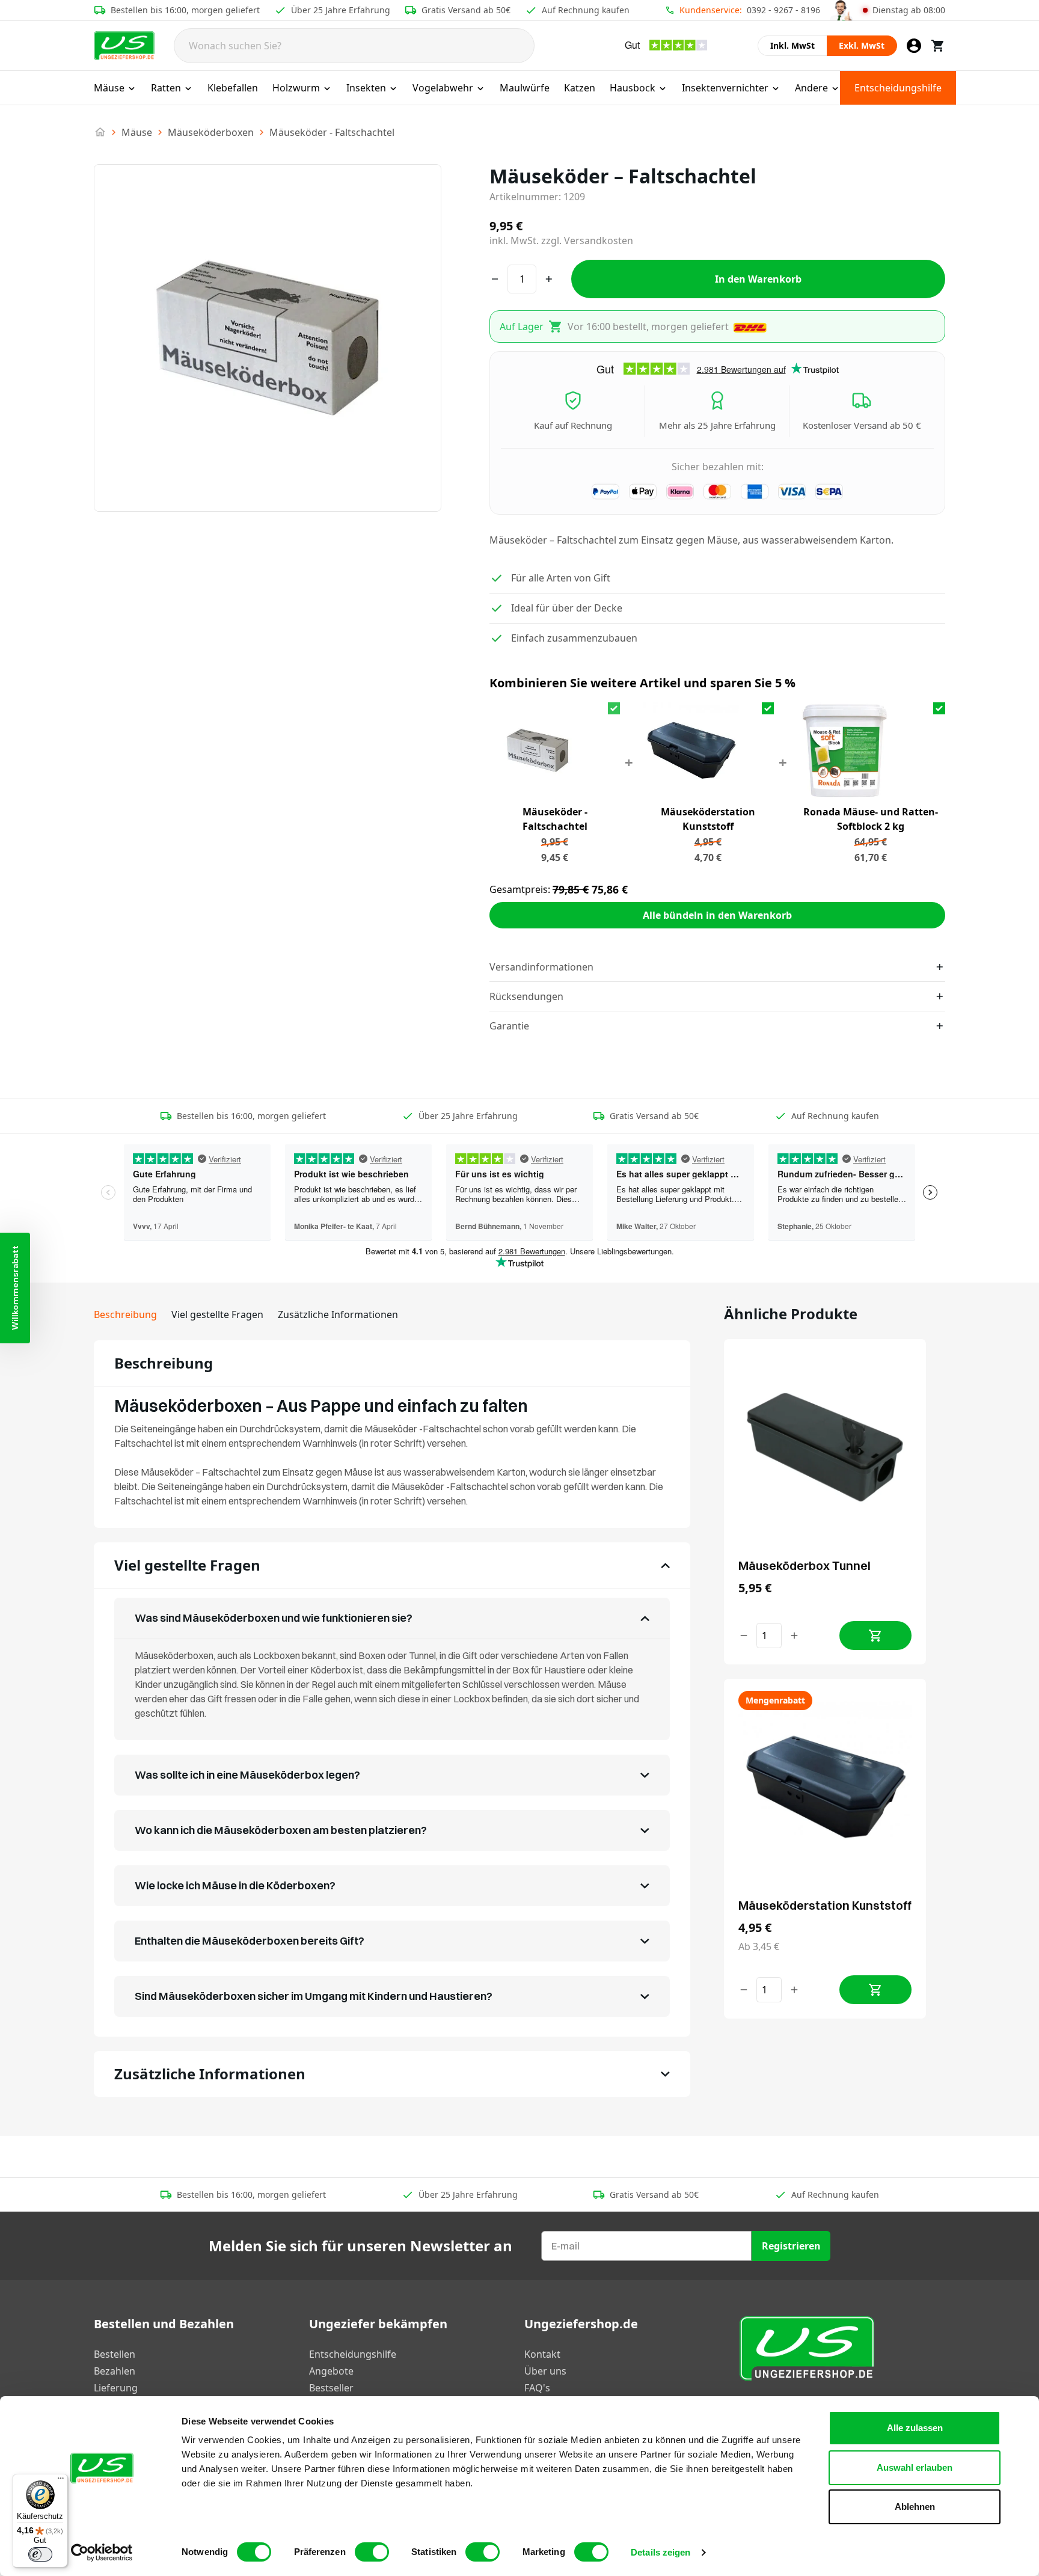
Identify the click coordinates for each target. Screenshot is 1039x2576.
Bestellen (115, 2354)
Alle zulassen (915, 2428)
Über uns (545, 2371)
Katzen (580, 88)
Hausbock (633, 88)
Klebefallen (233, 88)
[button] (15, 1288)
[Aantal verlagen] (744, 1636)
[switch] (372, 2552)
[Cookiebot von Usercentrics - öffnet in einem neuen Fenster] (102, 2553)
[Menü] (61, 2481)
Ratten (166, 88)
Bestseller (331, 2388)
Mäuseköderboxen (211, 132)
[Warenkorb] (938, 46)
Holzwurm (296, 88)
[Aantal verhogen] (794, 1636)
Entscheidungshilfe (898, 88)
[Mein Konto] (914, 46)
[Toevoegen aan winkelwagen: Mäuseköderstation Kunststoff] (875, 1990)
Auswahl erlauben (915, 2467)
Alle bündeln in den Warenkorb (717, 915)
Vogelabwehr (443, 88)
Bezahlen (115, 2371)
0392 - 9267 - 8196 (783, 10)
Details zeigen (660, 2552)
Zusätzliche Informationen (338, 1314)
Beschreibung (125, 1314)
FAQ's (537, 2388)
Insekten (366, 88)
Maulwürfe (525, 88)
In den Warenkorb (758, 279)
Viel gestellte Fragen (217, 1314)
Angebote (331, 2371)
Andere (811, 88)
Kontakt (542, 2354)
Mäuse (109, 88)
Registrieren (791, 2246)
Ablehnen (915, 2507)
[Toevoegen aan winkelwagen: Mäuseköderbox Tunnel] (875, 1636)
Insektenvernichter (725, 88)
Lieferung (116, 2388)
